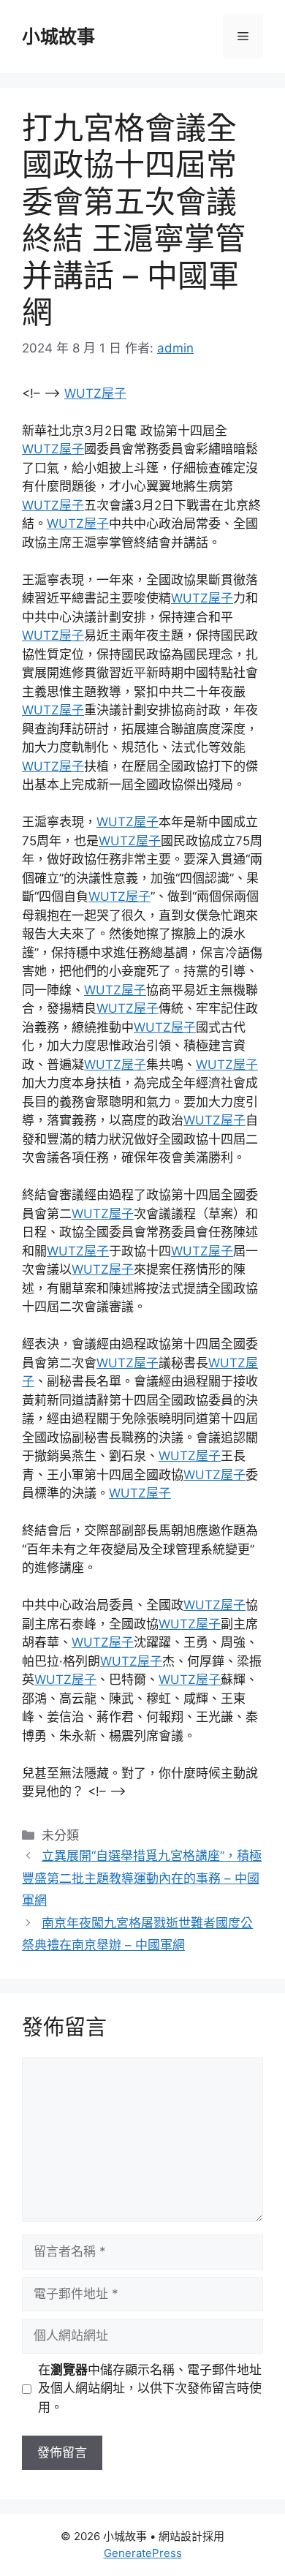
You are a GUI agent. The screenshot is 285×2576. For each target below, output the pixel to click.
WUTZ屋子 (95, 393)
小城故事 (58, 37)
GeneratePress (143, 2553)
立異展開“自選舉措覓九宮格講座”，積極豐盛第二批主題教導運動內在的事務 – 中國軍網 (142, 1878)
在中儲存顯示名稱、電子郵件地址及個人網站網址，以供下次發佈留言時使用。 (150, 2388)
